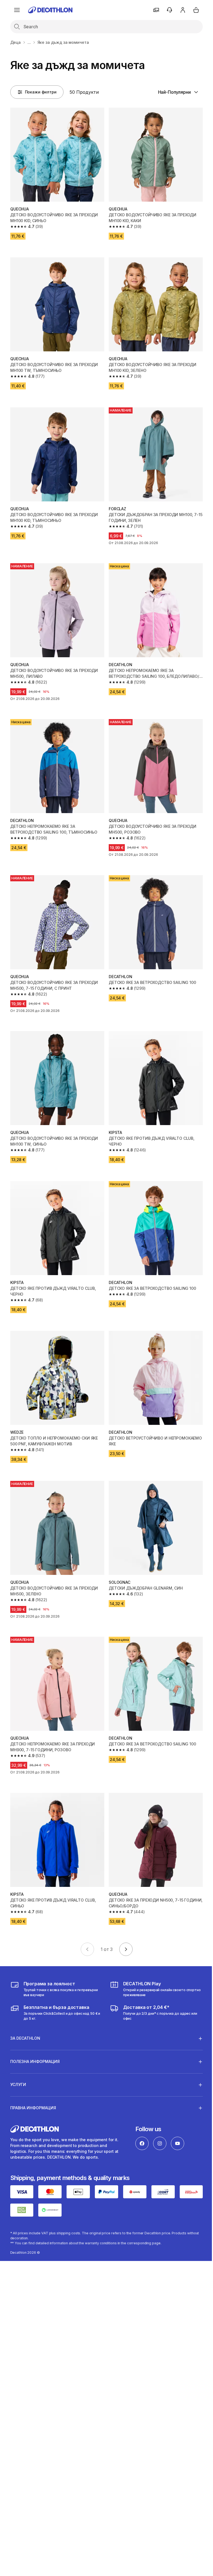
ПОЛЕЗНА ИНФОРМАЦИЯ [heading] (35, 2036)
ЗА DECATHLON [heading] (25, 2013)
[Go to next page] (126, 1949)
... (29, 42)
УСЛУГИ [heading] (18, 2059)
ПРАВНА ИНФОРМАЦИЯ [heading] (33, 2083)
